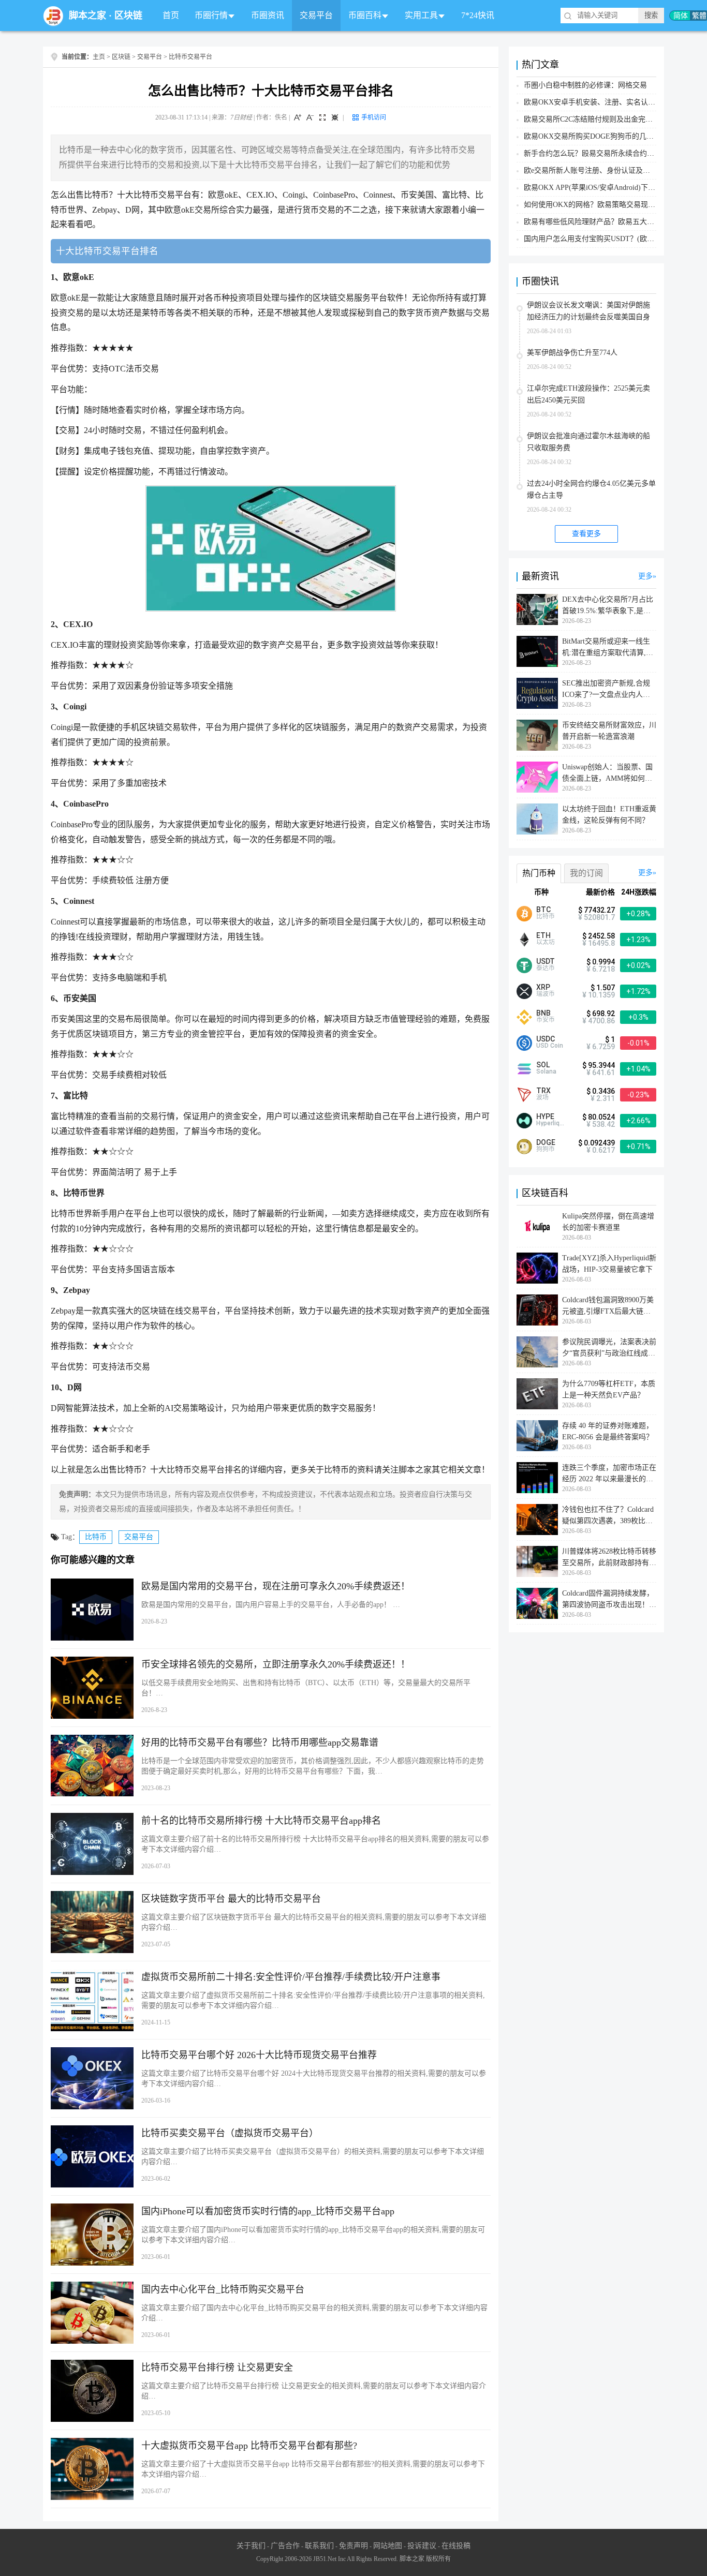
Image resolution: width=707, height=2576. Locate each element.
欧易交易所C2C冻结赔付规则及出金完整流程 (595, 119)
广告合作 (285, 2546)
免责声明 (353, 2546)
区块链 (128, 16)
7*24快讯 (478, 15)
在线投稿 (456, 2546)
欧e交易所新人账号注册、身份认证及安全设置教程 (605, 170)
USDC (546, 1039)
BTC (543, 910)
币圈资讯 (268, 15)
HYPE (545, 1116)
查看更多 (586, 534)
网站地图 (388, 2546)
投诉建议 (422, 2546)
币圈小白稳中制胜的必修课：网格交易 (585, 85)
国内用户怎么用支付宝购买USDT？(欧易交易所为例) (608, 239)
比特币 (96, 1537)
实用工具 (421, 15)
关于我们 (251, 2546)
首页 (171, 15)
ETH (543, 935)
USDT (546, 961)
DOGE (546, 1142)
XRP (543, 987)
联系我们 (319, 2546)
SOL (543, 1065)
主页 (99, 57)
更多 (645, 576)
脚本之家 (87, 16)
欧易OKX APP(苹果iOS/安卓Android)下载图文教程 (604, 188)
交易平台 (316, 15)
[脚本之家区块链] (53, 16)
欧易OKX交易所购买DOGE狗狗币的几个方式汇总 (603, 136)
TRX (543, 1091)
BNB (543, 1013)
